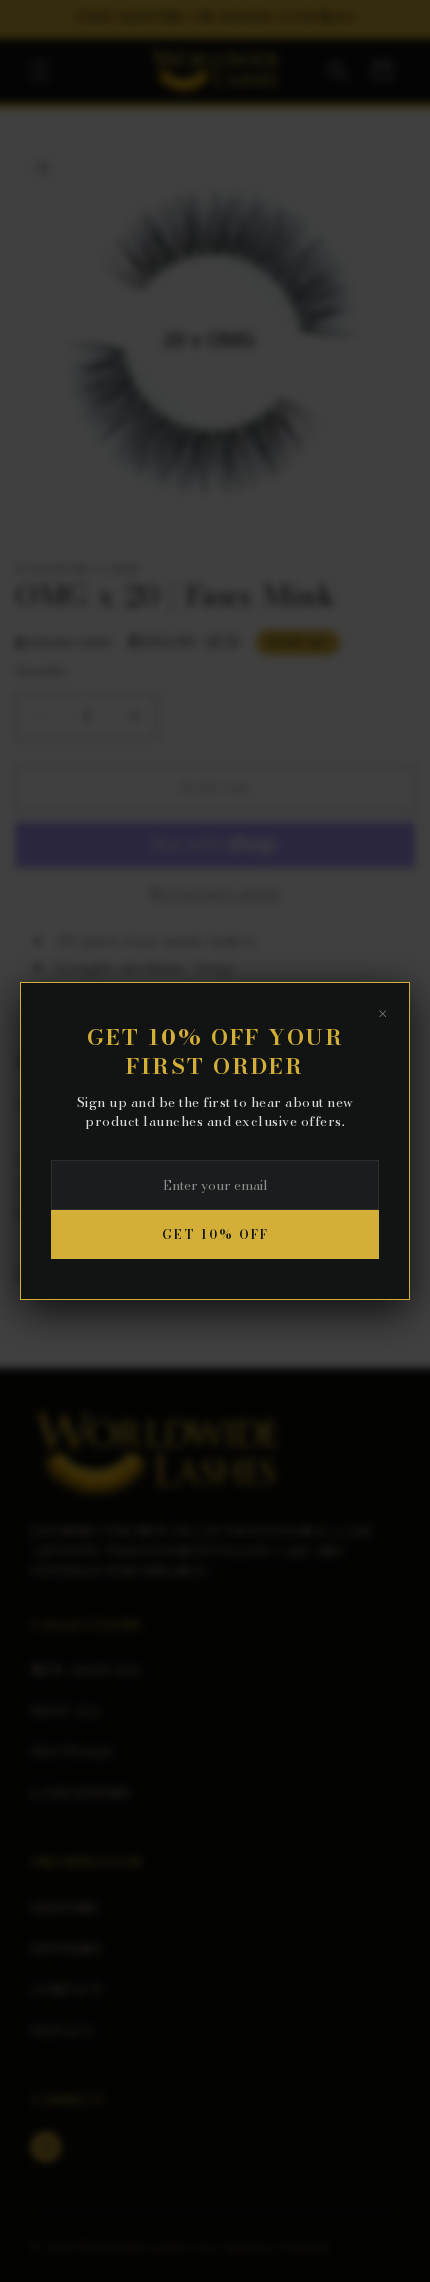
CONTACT (67, 1990)
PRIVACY (62, 2031)
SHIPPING (65, 1908)
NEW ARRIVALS (86, 1670)
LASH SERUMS (80, 1793)
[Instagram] (46, 2147)
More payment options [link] (215, 893)
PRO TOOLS (72, 1752)
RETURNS (66, 1949)
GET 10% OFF (215, 1234)
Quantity (41, 670)
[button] (40, 71)
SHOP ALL (66, 1711)
